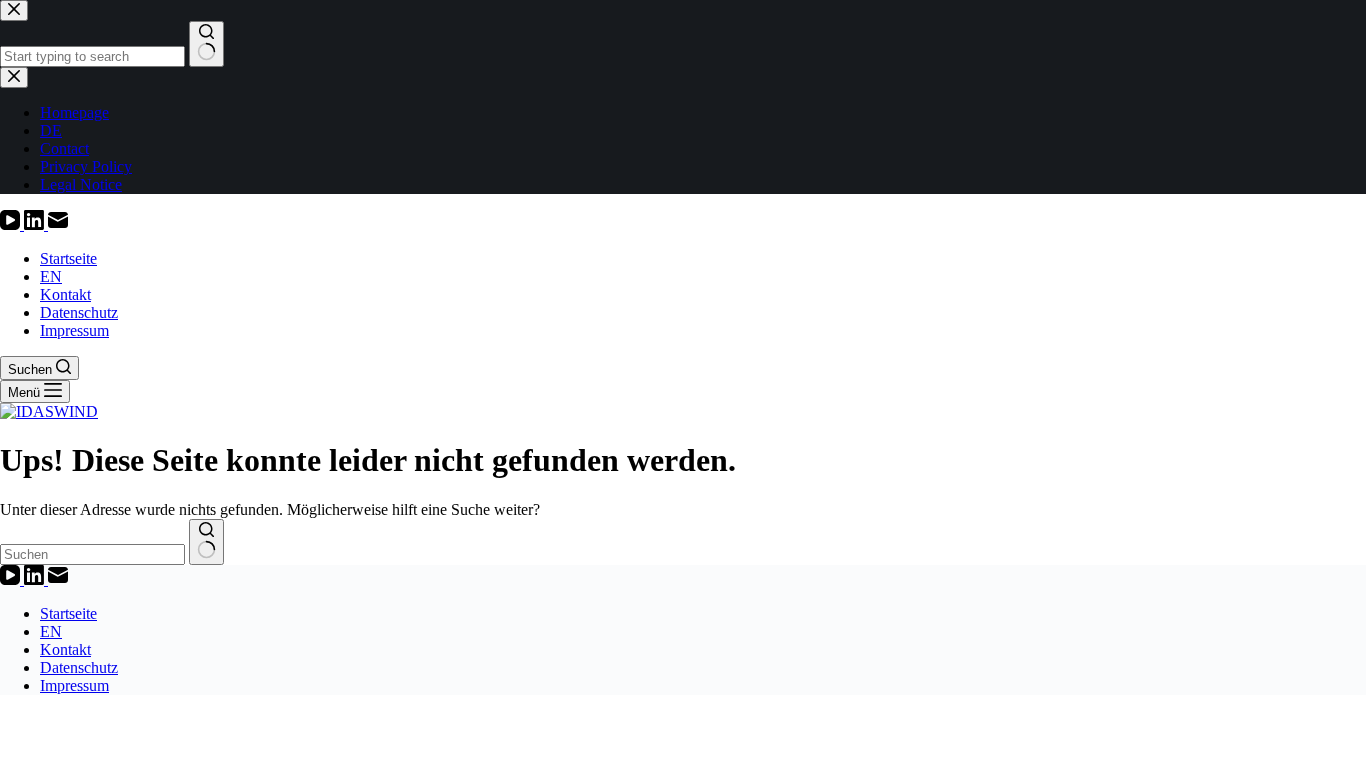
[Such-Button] (206, 542)
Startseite (68, 258)
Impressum (74, 330)
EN (51, 276)
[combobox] (92, 554)
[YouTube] (12, 224)
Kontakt (65, 294)
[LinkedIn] (36, 224)
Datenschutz (79, 312)
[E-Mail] (58, 224)
